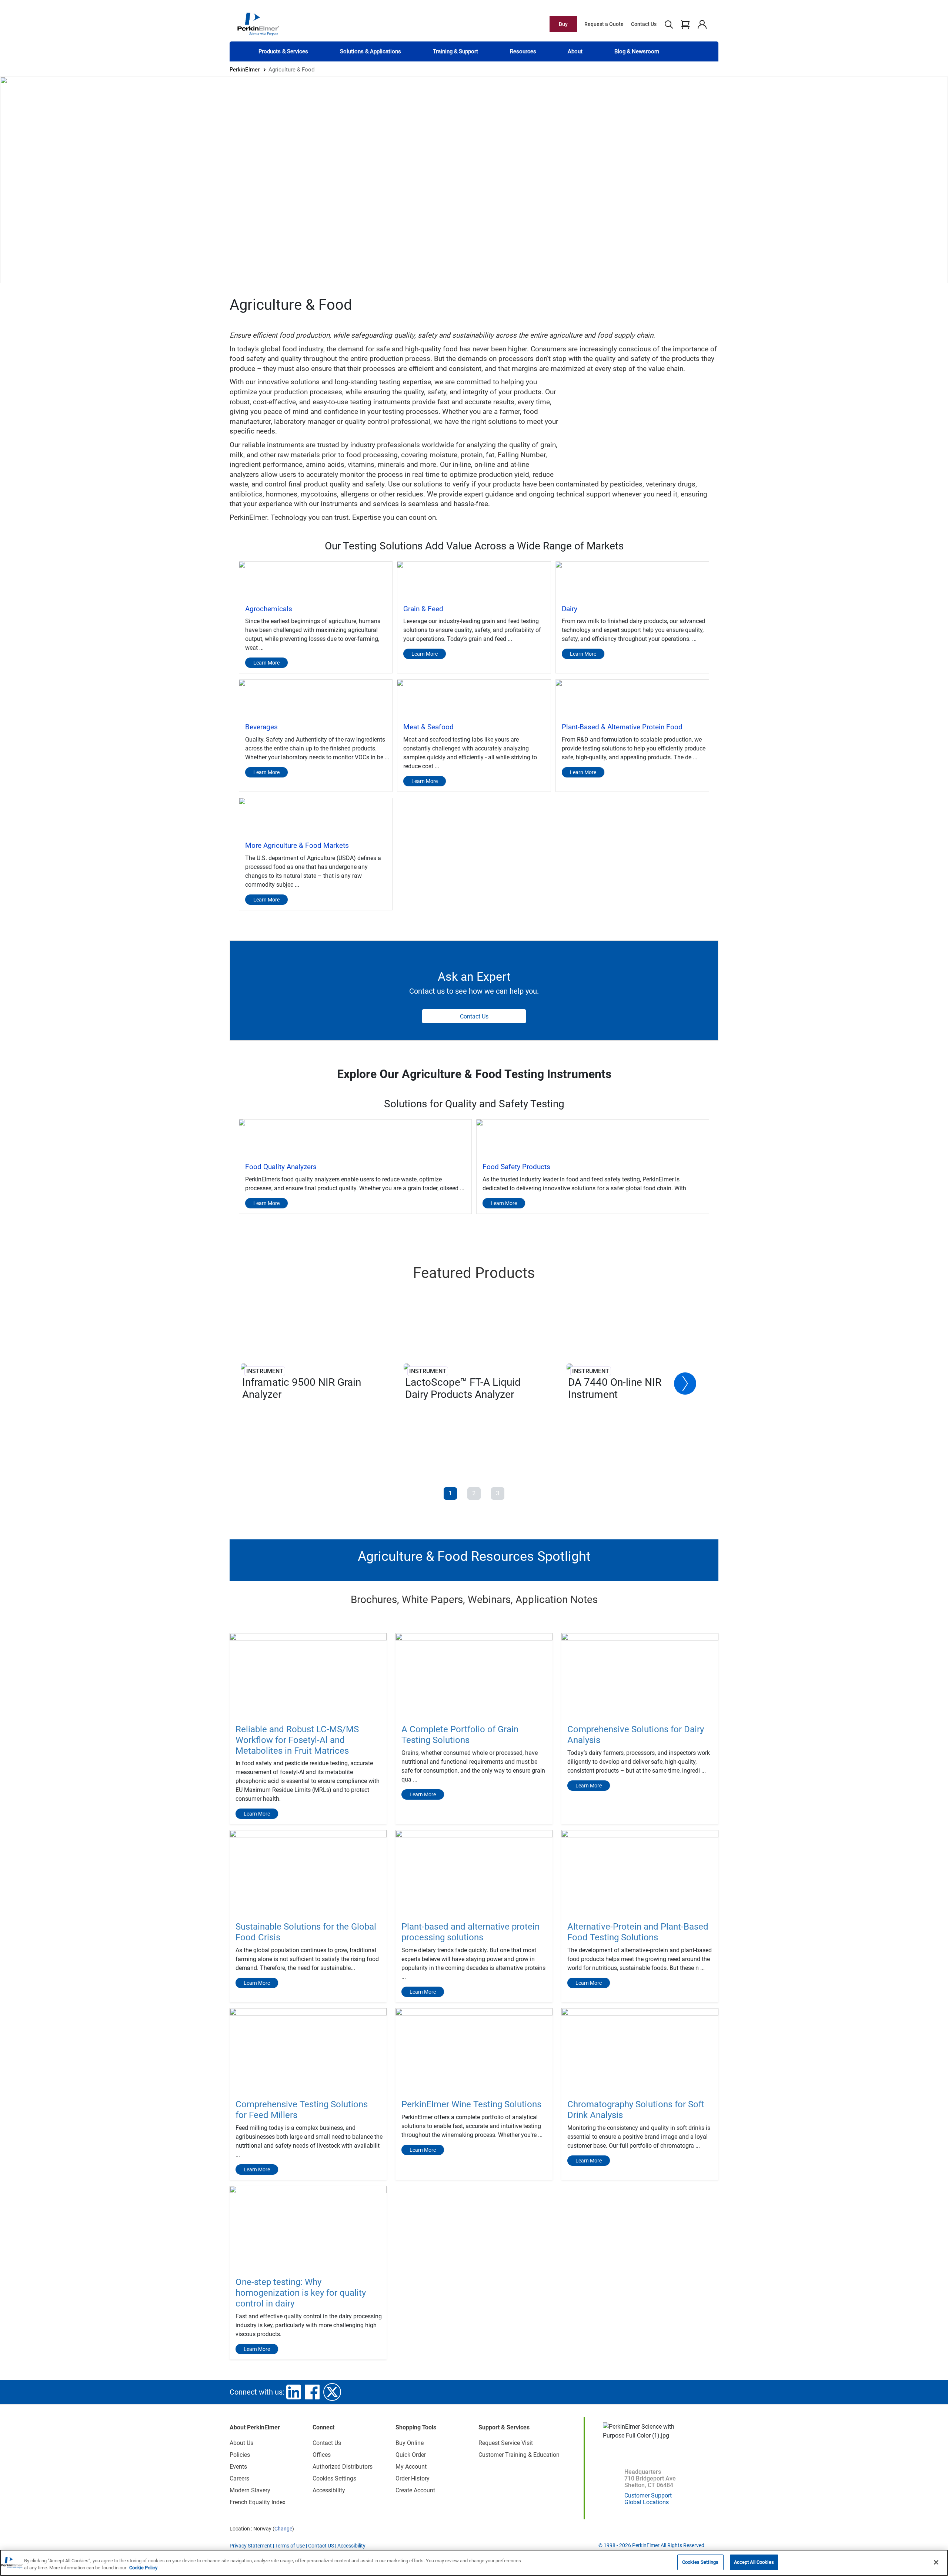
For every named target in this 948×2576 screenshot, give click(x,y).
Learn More (257, 1814)
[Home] (258, 24)
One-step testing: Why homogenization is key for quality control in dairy (301, 2293)
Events (238, 2467)
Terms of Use (290, 2546)
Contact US (321, 2546)
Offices (322, 2455)
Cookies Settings (700, 2562)
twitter (332, 2392)
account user (702, 24)
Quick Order (411, 2455)
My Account (411, 2467)
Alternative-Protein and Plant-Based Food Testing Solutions (638, 1932)
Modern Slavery (250, 2490)
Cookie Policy (143, 2568)
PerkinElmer (245, 70)
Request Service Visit (506, 2443)
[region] (474, 2563)
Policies (240, 2455)
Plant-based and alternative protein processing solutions (470, 1932)
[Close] (936, 2562)
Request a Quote (604, 24)
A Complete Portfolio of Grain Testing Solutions (460, 1735)
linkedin (294, 2392)
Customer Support (648, 2495)
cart (685, 24)
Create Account (415, 2490)
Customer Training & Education (519, 2455)
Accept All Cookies (754, 2562)
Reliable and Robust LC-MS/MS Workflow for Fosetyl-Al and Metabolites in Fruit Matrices (297, 1740)
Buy (563, 24)
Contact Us (644, 24)
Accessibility (329, 2490)
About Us (241, 2443)
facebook (312, 2392)
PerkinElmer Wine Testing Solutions (471, 2104)
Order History (413, 2478)
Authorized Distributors (343, 2467)
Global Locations (647, 2502)
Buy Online (410, 2443)
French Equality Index (258, 2502)
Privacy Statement (251, 2546)
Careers (239, 2478)
